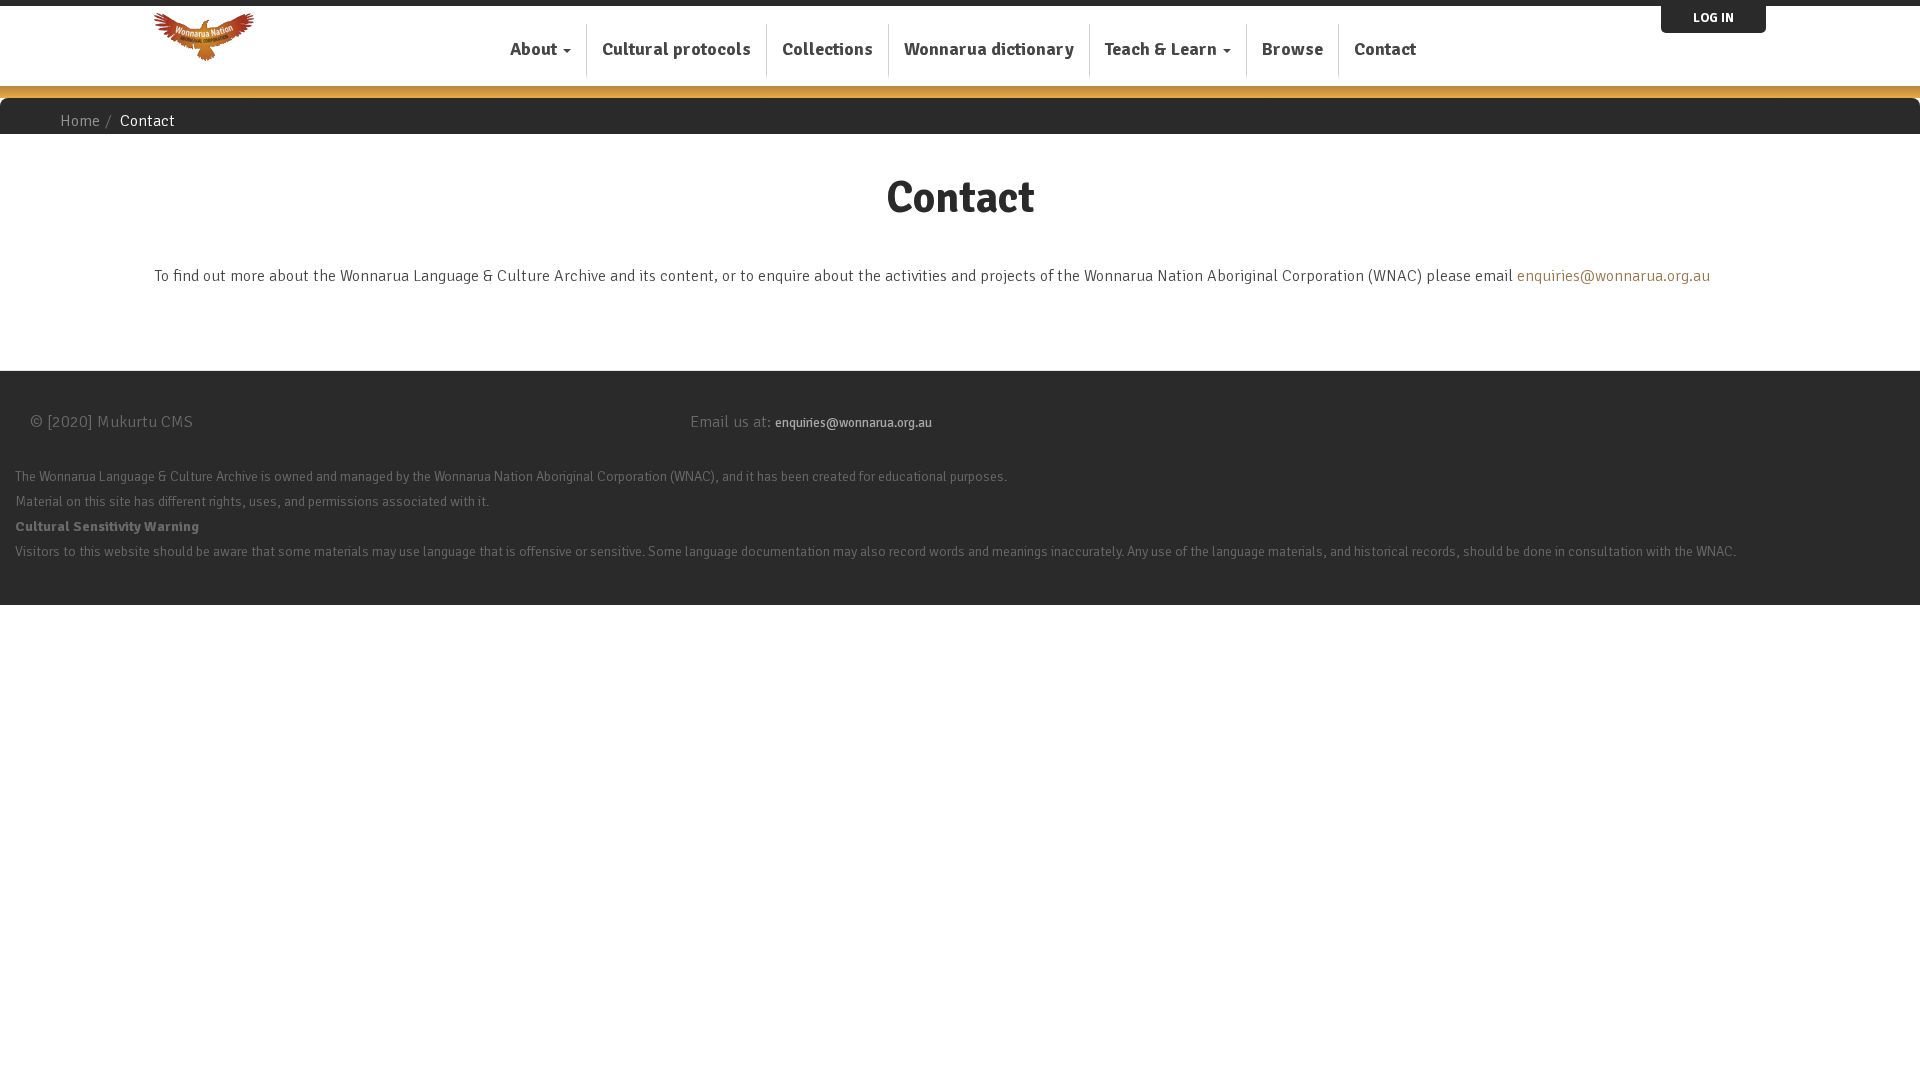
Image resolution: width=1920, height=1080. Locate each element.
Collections (827, 49)
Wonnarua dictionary (989, 49)
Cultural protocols (676, 49)
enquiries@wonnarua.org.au (1613, 276)
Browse (1292, 49)
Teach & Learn (1163, 49)
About (535, 49)
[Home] (211, 37)
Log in (1713, 18)
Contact (1385, 49)
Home (80, 121)
